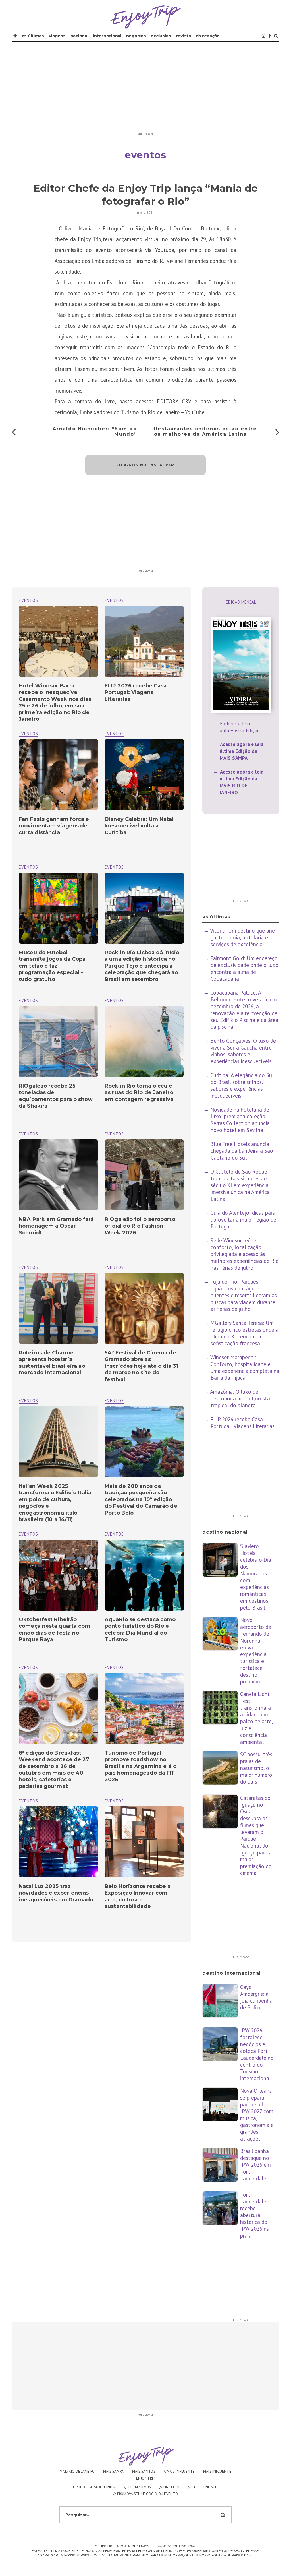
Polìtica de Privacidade (232, 2555)
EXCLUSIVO (161, 36)
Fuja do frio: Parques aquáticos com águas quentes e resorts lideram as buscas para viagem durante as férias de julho (244, 1295)
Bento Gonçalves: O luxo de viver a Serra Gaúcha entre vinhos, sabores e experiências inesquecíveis (243, 1051)
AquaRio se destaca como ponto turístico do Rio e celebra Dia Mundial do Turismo (140, 1629)
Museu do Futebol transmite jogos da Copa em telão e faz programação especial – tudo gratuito (52, 966)
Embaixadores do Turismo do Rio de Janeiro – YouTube (142, 412)
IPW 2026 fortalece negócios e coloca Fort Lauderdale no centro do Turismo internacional (257, 2054)
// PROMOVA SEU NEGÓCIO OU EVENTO (146, 2494)
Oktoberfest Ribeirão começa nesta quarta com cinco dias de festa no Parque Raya (54, 1629)
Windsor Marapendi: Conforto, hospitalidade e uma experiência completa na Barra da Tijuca (245, 1367)
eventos (114, 600)
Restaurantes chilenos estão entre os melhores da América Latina (205, 431)
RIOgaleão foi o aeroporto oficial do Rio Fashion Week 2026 (140, 1226)
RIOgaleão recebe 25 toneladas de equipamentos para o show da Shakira (56, 1096)
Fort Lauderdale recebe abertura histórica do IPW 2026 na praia (255, 2215)
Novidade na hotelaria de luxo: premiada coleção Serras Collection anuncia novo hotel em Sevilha (240, 1120)
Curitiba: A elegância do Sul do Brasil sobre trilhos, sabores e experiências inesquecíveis (242, 1085)
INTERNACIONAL (107, 36)
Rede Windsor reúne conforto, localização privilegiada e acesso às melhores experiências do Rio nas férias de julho (245, 1254)
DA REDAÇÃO (208, 36)
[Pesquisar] (276, 36)
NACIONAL (79, 36)
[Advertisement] (145, 90)
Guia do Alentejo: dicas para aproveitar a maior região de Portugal (243, 1220)
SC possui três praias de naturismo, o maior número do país (256, 1768)
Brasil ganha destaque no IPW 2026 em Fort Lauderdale (255, 2165)
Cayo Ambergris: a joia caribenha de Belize (256, 1997)
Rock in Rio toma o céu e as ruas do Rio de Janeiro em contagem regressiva (139, 1093)
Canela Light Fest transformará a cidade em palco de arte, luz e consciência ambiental (256, 1718)
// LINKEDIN (169, 2487)
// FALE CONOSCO (203, 2487)
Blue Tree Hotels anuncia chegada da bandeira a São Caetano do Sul (242, 1151)
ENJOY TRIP (146, 2478)
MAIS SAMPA (114, 2471)
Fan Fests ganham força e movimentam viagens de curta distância (54, 826)
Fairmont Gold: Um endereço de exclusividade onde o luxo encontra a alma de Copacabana (244, 968)
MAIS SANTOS (144, 2471)
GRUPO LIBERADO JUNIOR (94, 2487)
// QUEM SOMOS (138, 2487)
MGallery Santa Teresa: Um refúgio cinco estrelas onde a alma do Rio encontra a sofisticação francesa (244, 1333)
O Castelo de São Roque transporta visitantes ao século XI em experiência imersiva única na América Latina (240, 1185)
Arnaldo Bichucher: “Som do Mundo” (95, 431)
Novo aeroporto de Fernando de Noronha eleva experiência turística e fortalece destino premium (256, 1651)
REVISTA (183, 36)
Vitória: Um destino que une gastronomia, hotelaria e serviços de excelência (242, 937)
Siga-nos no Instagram (146, 465)
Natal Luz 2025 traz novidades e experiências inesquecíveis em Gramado (56, 1893)
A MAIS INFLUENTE (179, 2471)
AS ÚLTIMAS (33, 36)
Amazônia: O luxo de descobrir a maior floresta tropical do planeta (240, 1398)
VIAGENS (57, 36)
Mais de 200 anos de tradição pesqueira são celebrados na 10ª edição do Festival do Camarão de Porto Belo (141, 1499)
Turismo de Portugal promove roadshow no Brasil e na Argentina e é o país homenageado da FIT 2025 (141, 1766)
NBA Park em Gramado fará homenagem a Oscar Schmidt (56, 1226)
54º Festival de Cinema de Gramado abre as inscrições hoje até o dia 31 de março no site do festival (141, 1366)
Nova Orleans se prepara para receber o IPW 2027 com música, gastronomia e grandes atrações (257, 2115)
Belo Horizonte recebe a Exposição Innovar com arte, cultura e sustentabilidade (138, 1896)
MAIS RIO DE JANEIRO (77, 2471)
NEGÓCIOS (136, 36)
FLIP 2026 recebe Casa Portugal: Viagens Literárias (136, 692)
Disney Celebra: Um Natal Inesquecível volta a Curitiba (139, 826)
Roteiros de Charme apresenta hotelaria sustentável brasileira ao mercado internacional (52, 1363)
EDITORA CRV (174, 401)
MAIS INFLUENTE (217, 2471)
